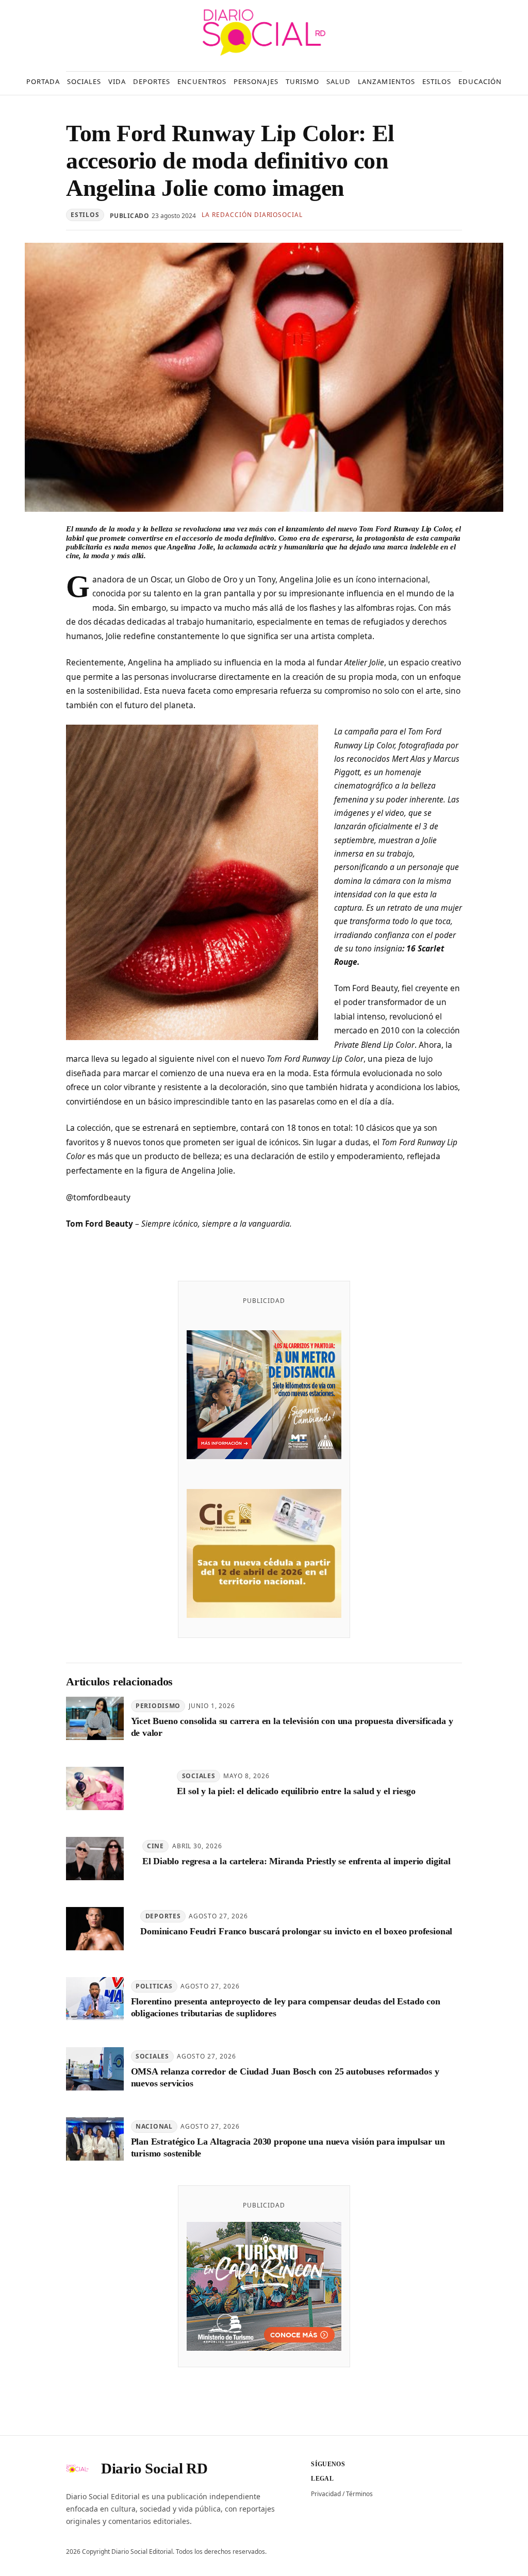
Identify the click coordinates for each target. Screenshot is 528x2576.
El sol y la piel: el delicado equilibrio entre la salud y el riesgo (296, 1791)
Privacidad (326, 2494)
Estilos (85, 215)
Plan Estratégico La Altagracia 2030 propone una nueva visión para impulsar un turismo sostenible (288, 2147)
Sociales (199, 1776)
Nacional (154, 2126)
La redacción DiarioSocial (252, 215)
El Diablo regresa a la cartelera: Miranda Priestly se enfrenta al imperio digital (296, 1861)
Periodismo (158, 1706)
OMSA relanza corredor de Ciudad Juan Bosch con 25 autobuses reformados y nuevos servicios (285, 2077)
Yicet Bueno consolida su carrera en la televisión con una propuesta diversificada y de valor (292, 1727)
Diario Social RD (154, 2468)
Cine (155, 1846)
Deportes (163, 1916)
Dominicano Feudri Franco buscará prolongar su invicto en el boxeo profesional (296, 1931)
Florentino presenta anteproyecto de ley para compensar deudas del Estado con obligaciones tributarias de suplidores (286, 2007)
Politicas (154, 1986)
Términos (359, 2494)
